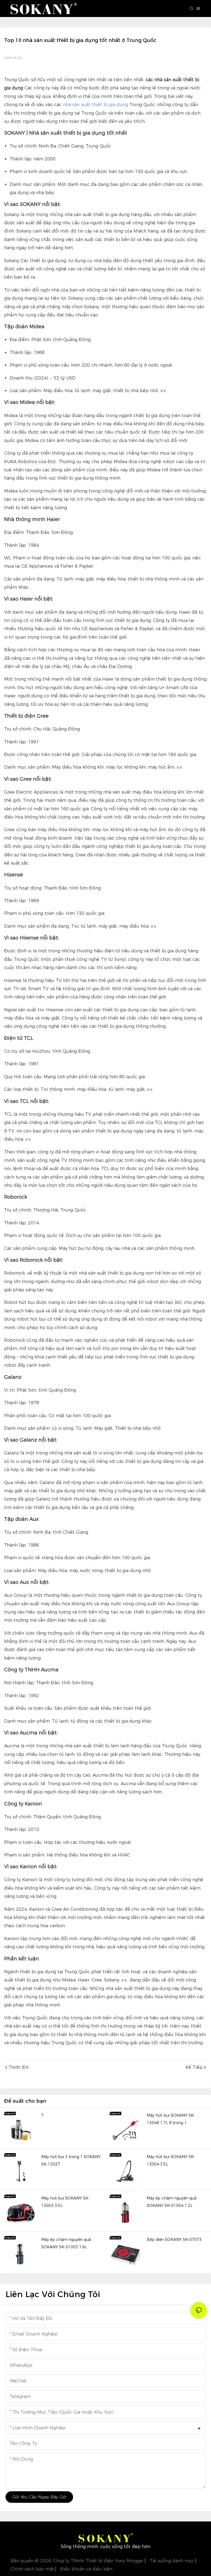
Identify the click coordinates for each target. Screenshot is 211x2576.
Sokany (12, 261)
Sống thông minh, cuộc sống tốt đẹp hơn (105, 2547)
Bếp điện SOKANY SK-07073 (174, 2240)
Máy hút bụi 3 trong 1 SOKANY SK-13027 (71, 2160)
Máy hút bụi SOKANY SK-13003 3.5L (65, 2202)
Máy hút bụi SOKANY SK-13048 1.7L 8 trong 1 (171, 2119)
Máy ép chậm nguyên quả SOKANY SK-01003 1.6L (66, 2243)
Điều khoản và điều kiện (86, 2569)
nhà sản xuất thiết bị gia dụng (95, 105)
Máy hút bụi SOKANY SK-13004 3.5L (171, 2160)
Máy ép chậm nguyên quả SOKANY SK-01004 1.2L (172, 2202)
